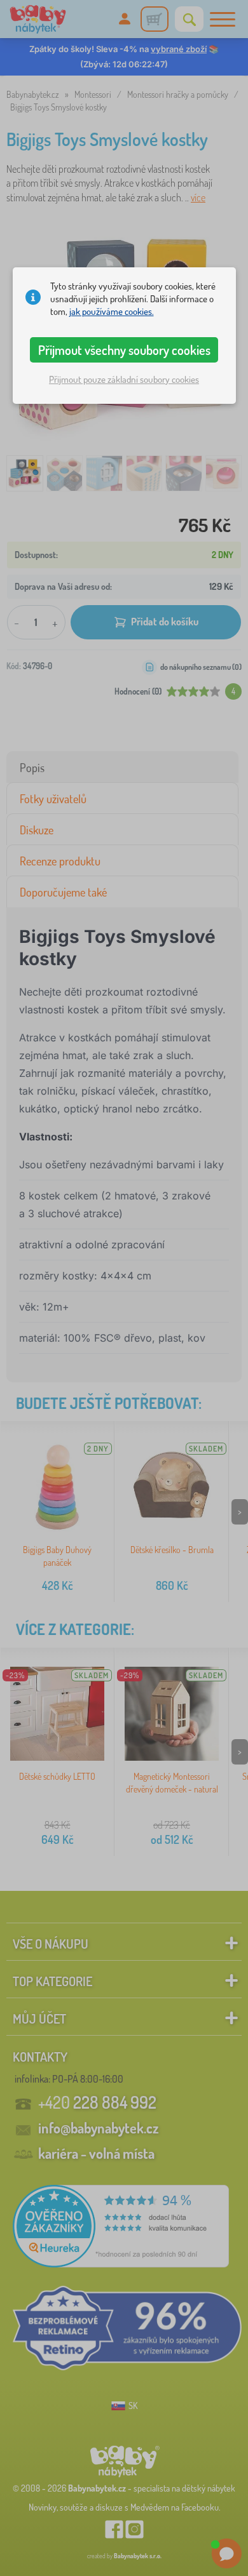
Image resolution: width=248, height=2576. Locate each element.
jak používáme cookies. (112, 311)
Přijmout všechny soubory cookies (124, 350)
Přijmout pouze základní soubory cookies (124, 379)
